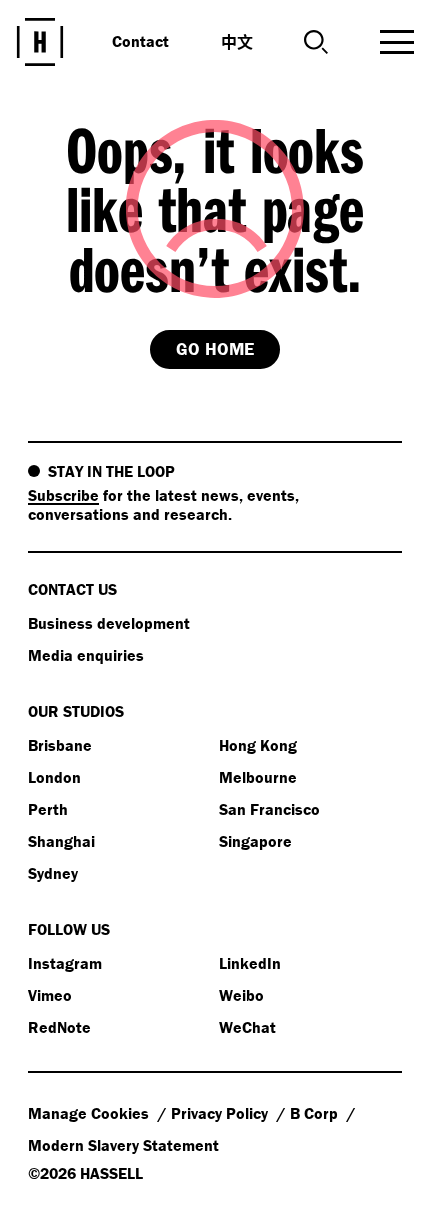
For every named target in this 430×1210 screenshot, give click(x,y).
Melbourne (258, 777)
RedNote (59, 1027)
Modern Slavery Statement (123, 1145)
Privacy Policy (221, 1113)
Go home (215, 348)
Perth (48, 809)
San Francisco (269, 809)
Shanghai (61, 841)
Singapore (255, 841)
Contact (140, 41)
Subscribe (63, 495)
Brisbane (60, 745)
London (54, 777)
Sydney (53, 873)
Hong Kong (258, 745)
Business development (109, 623)
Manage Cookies (90, 1113)
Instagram (65, 963)
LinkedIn (250, 963)
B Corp (316, 1113)
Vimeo (50, 995)
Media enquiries (86, 655)
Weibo (241, 995)
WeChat (247, 1027)
